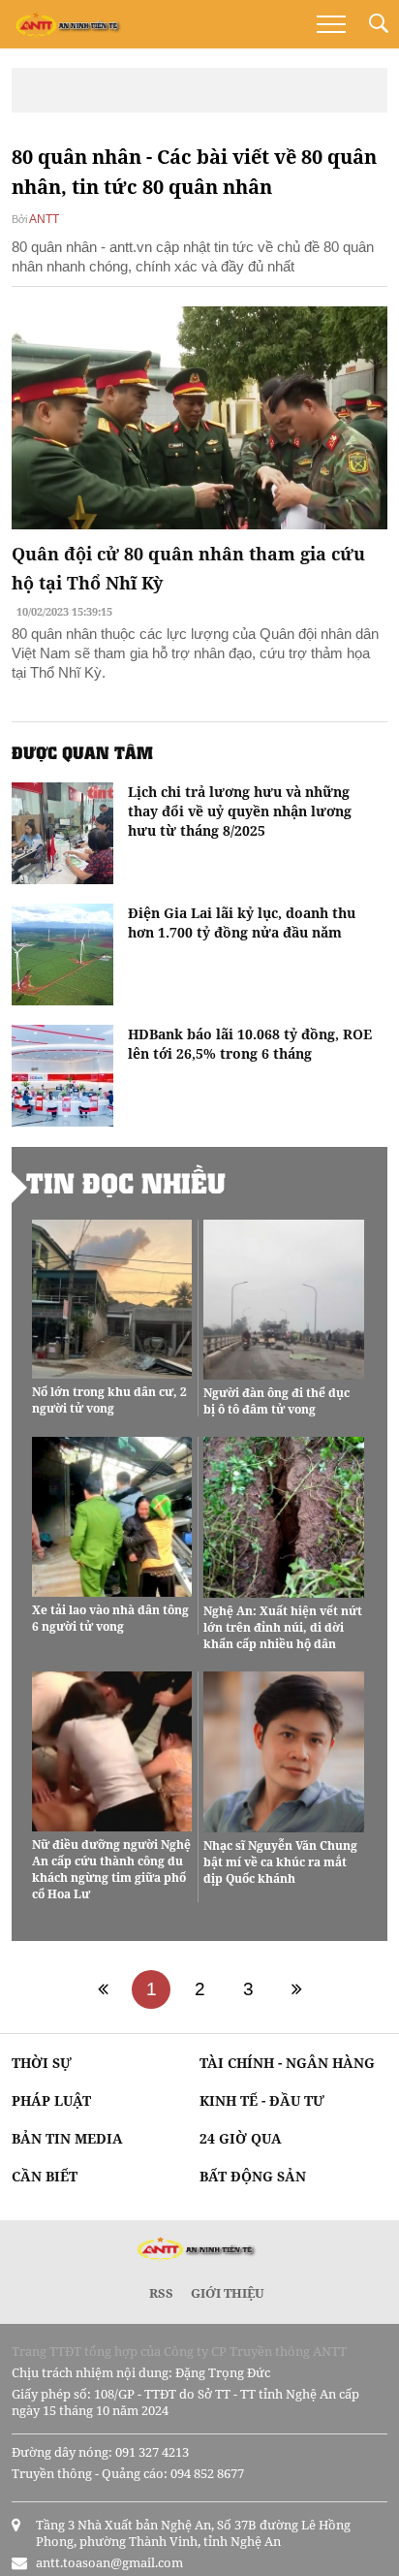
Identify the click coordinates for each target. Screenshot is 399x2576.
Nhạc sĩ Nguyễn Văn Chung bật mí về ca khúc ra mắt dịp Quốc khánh (280, 1862)
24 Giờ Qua (241, 2138)
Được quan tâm (82, 752)
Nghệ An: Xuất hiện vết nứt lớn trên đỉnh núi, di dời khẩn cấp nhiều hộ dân (283, 1627)
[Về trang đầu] (103, 1989)
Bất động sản (253, 2176)
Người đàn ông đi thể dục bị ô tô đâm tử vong (276, 1401)
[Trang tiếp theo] (296, 1989)
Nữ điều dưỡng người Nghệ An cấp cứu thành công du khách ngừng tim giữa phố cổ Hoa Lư (111, 1869)
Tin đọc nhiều (126, 1183)
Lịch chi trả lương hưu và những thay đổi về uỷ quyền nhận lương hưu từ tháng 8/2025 (240, 811)
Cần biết (45, 2176)
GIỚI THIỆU (228, 2293)
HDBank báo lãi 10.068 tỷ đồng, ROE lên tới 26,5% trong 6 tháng (250, 1044)
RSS (161, 2293)
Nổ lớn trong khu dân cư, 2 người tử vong (109, 1400)
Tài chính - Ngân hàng (287, 2063)
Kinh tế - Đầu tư (262, 2100)
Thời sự (42, 2063)
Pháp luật (51, 2100)
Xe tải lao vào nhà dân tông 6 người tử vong (110, 1618)
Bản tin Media (67, 2138)
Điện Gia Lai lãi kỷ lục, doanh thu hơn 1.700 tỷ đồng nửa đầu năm (242, 922)
